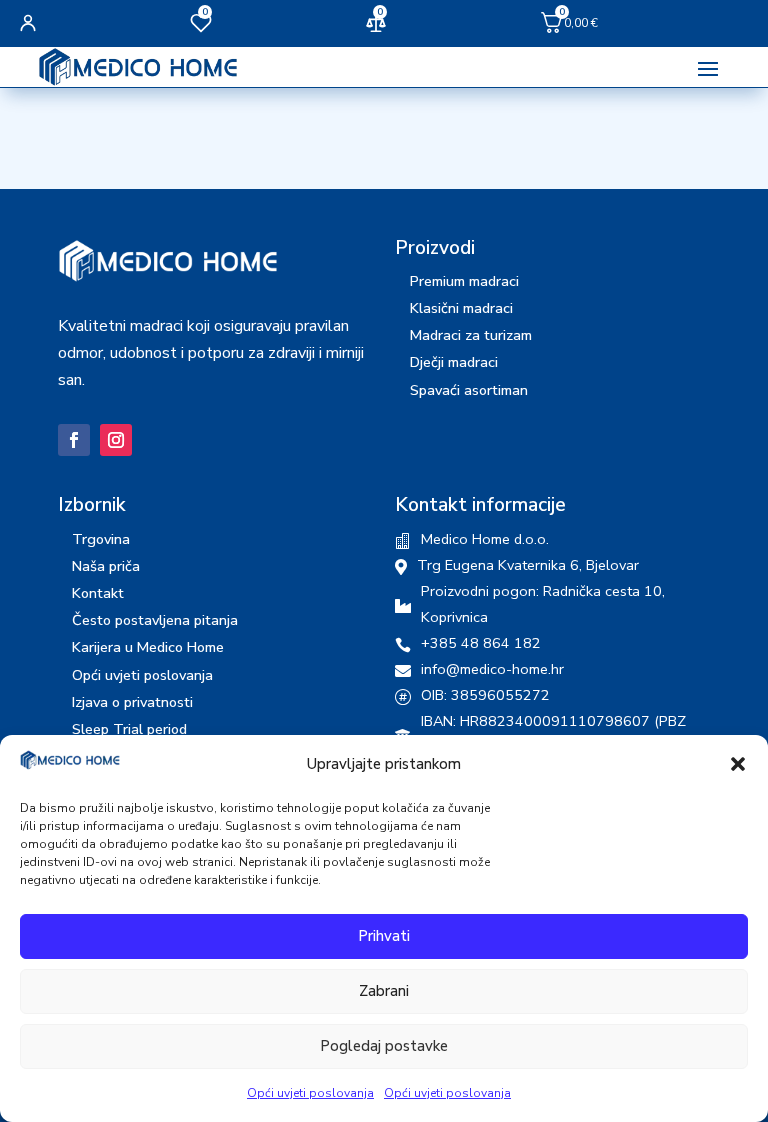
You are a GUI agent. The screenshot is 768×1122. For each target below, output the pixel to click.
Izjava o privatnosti (132, 702)
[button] (738, 764)
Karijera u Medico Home (148, 647)
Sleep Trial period (129, 729)
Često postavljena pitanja (155, 620)
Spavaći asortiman (469, 390)
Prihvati (384, 936)
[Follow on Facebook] (74, 440)
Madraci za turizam (471, 335)
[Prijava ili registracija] (28, 23)
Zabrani (384, 991)
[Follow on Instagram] (116, 440)
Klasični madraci (461, 308)
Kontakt (98, 593)
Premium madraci (464, 281)
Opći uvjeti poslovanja (310, 1093)
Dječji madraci (454, 362)
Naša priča (106, 566)
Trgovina (101, 539)
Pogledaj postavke (384, 1046)
